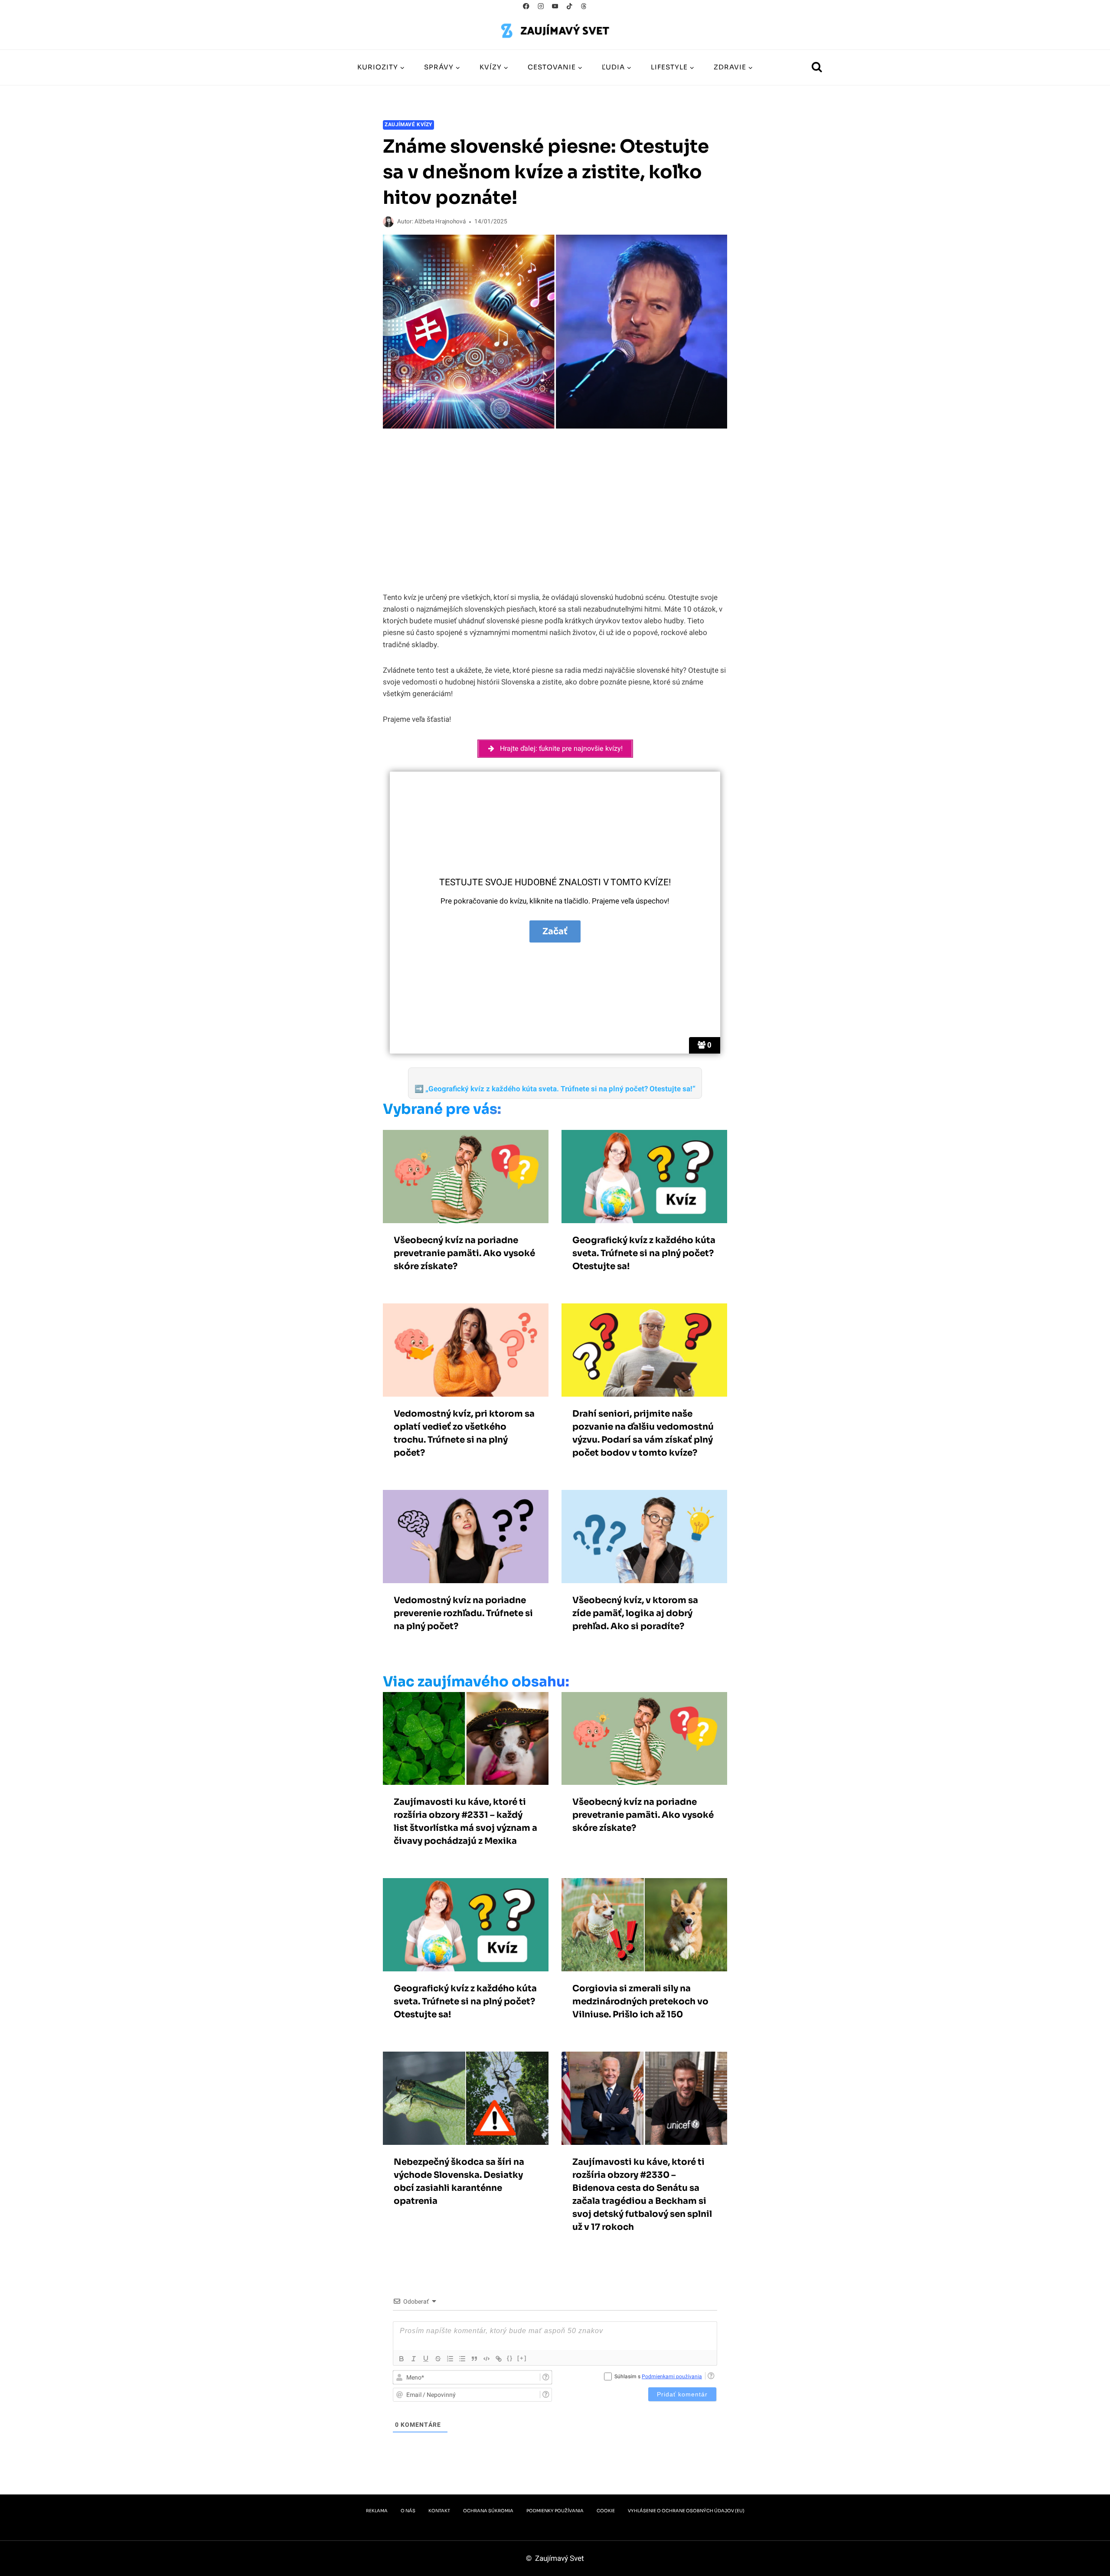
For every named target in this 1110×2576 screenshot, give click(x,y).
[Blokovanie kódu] (486, 2359)
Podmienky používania (555, 2511)
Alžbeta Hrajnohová (440, 222)
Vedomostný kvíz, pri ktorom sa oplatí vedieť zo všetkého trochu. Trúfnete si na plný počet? (464, 1433)
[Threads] (584, 6)
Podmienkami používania (672, 2376)
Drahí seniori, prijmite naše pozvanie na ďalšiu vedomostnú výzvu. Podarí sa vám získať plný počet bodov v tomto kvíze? (643, 1433)
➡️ (555, 1089)
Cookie (606, 2511)
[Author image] (388, 222)
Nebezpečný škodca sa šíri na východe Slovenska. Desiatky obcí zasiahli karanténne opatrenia (459, 2182)
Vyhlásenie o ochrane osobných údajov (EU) (686, 2511)
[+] (522, 2358)
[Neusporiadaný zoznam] (462, 2359)
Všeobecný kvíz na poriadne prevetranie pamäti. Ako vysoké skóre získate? (464, 1253)
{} (510, 2358)
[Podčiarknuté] (426, 2359)
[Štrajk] (438, 2359)
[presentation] (466, 1177)
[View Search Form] (817, 68)
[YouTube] (555, 6)
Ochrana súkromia (488, 2511)
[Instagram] (540, 6)
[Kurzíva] (414, 2359)
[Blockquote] (474, 2359)
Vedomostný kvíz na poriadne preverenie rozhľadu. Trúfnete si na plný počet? (463, 1613)
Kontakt (439, 2511)
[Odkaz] (499, 2359)
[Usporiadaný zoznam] (450, 2359)
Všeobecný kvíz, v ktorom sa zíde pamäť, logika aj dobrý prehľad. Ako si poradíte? (635, 1613)
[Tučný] (402, 2359)
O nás (408, 2511)
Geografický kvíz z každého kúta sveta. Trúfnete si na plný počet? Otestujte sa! (644, 1253)
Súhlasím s (658, 2376)
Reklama (377, 2511)
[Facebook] (526, 6)
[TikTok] (570, 6)
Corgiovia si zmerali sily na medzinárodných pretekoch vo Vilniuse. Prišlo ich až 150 (640, 2002)
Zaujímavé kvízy (408, 125)
